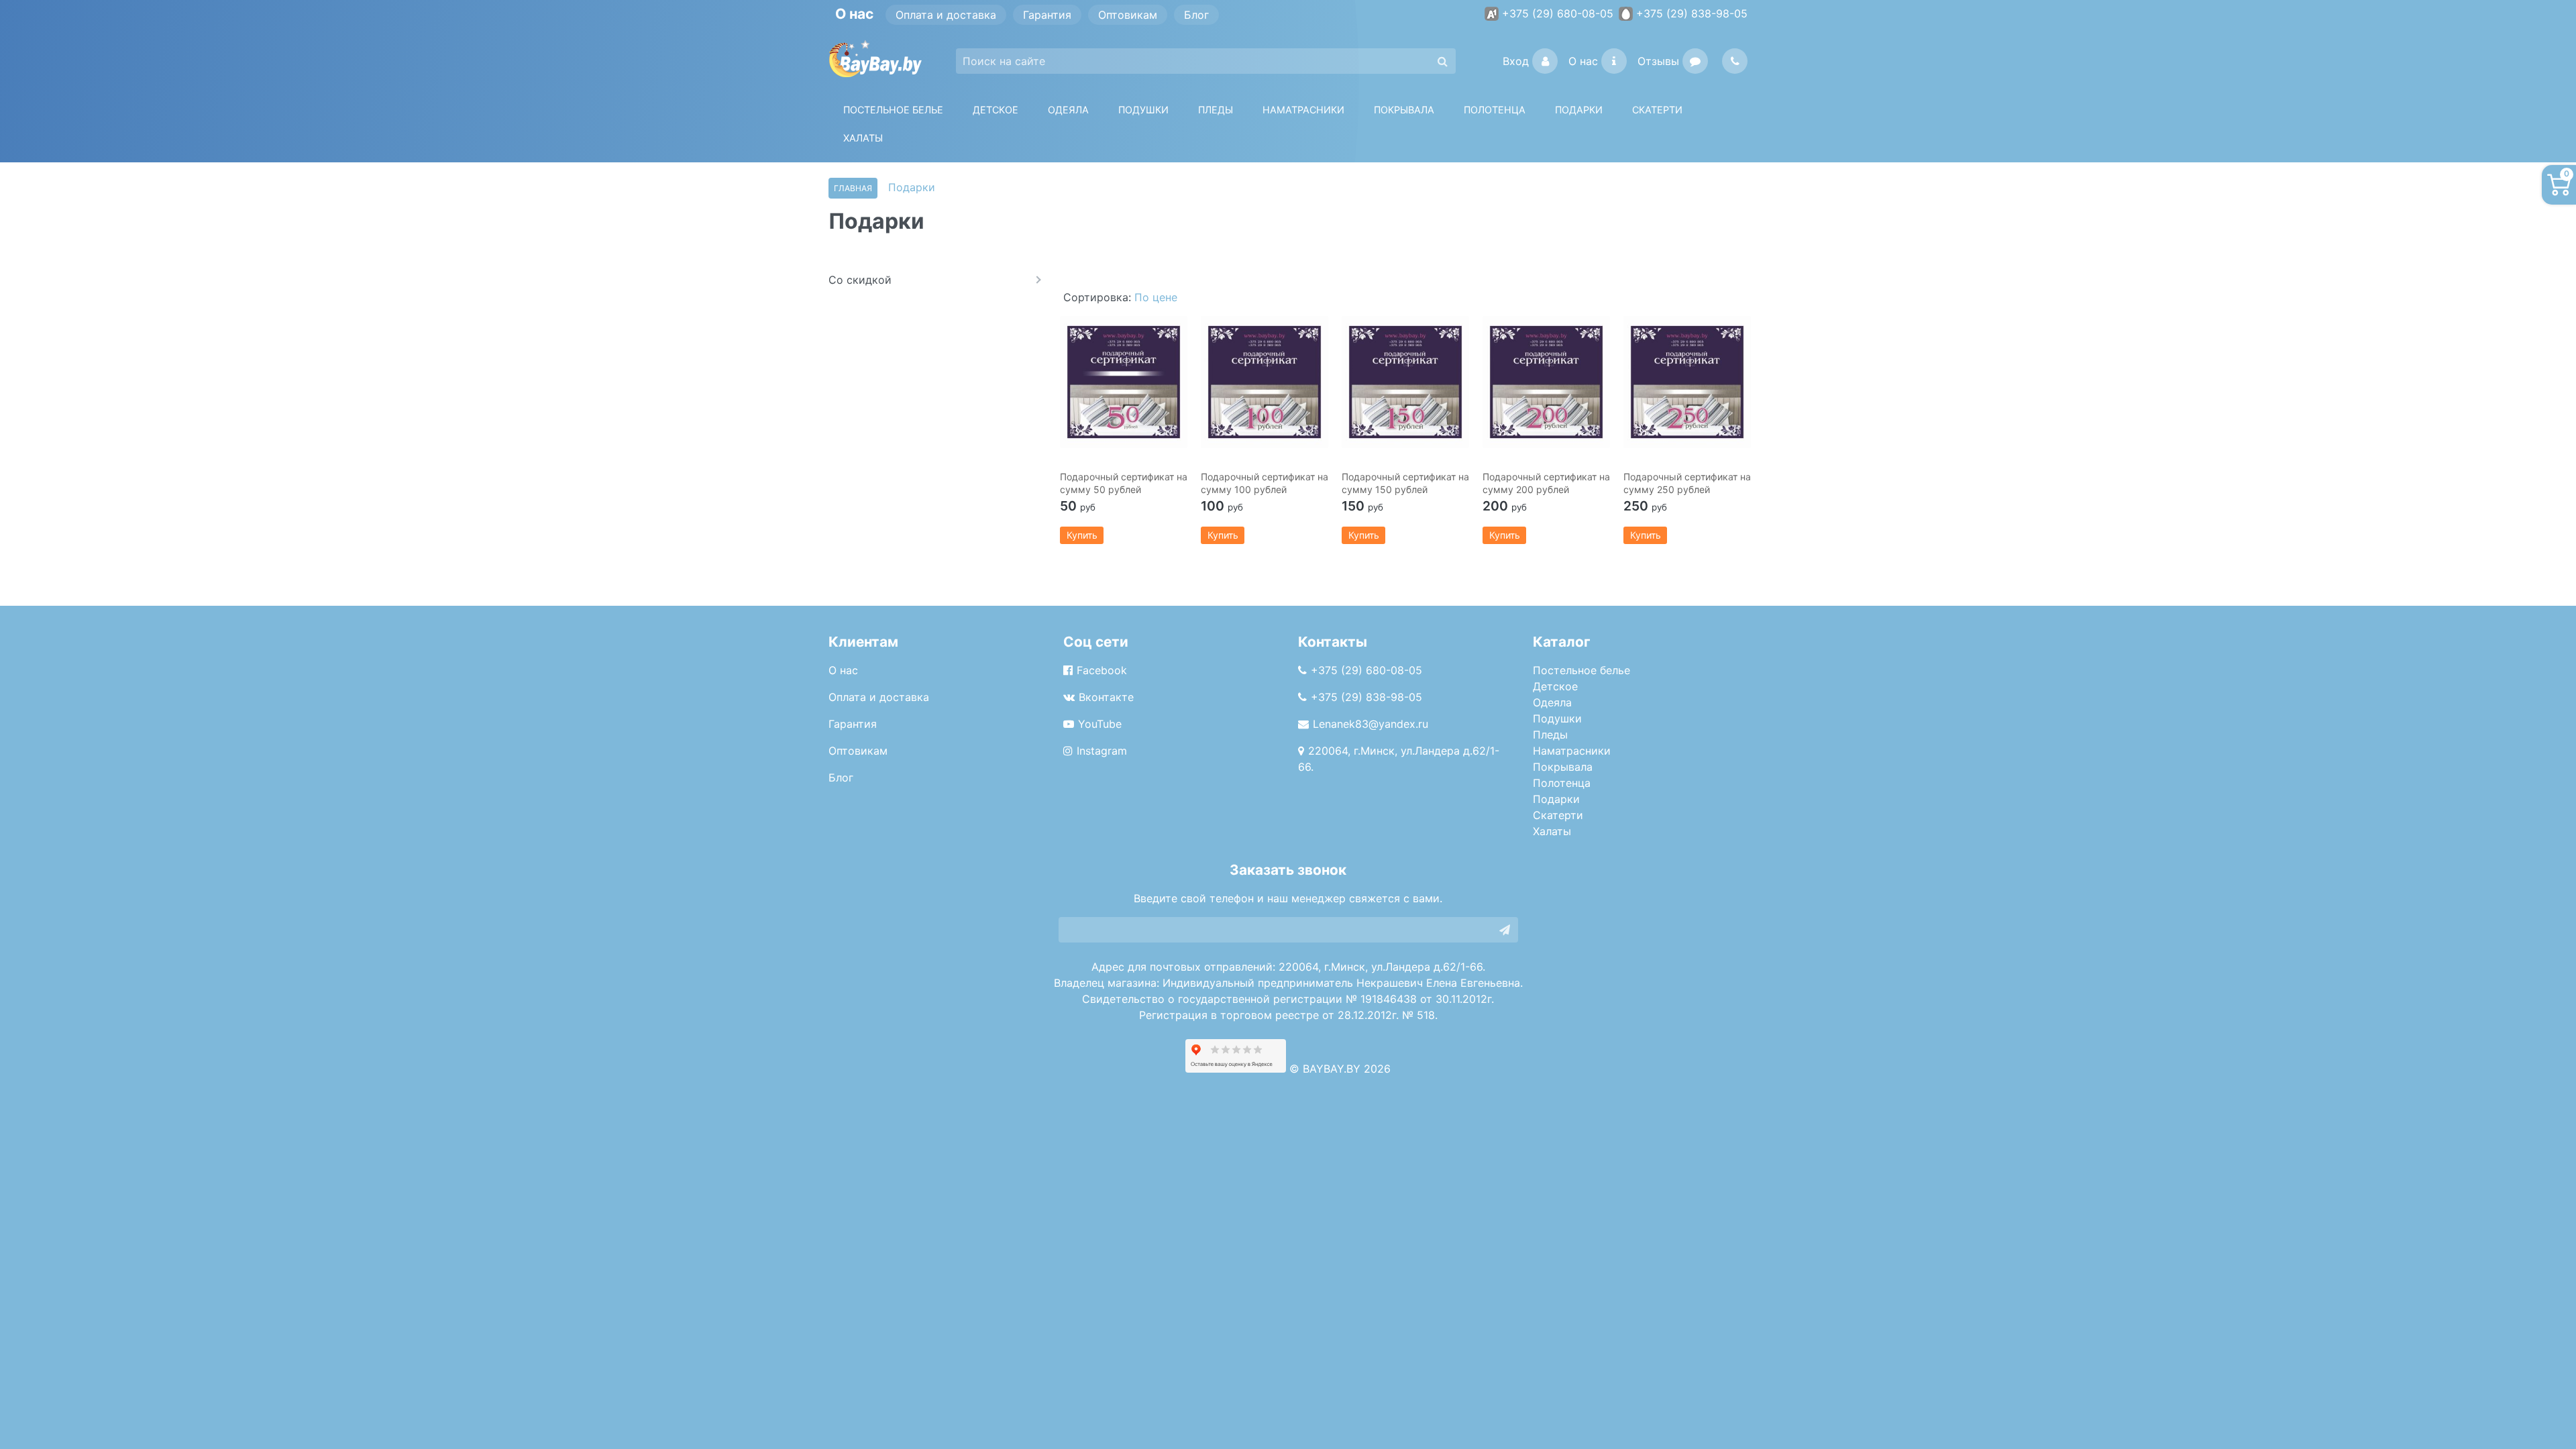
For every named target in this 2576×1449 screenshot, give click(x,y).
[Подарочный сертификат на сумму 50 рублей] (1124, 382)
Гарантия (1047, 15)
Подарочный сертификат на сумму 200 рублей (1546, 483)
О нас (1583, 61)
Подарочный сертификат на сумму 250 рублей (1687, 483)
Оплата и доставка (946, 15)
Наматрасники (1572, 751)
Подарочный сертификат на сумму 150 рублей (1405, 483)
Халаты (863, 138)
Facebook (1102, 670)
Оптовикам (1128, 15)
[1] (1505, 930)
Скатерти (1558, 815)
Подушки (1143, 110)
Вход (1516, 61)
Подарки (1556, 799)
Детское (996, 110)
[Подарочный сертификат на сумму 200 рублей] (1546, 382)
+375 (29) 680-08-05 (1558, 13)
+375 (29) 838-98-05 (1692, 13)
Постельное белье (893, 110)
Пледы (1550, 735)
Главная (853, 188)
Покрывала (1563, 767)
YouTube (1100, 724)
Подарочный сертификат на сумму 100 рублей (1265, 483)
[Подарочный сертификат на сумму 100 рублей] (1265, 382)
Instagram (1102, 751)
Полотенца (1495, 110)
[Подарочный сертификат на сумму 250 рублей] (1687, 382)
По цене (1156, 297)
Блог (1196, 15)
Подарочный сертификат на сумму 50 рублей (1124, 483)
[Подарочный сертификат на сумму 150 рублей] (1405, 382)
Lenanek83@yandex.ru (1371, 724)
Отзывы (1658, 61)
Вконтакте (1106, 697)
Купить (1082, 535)
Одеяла (1068, 110)
